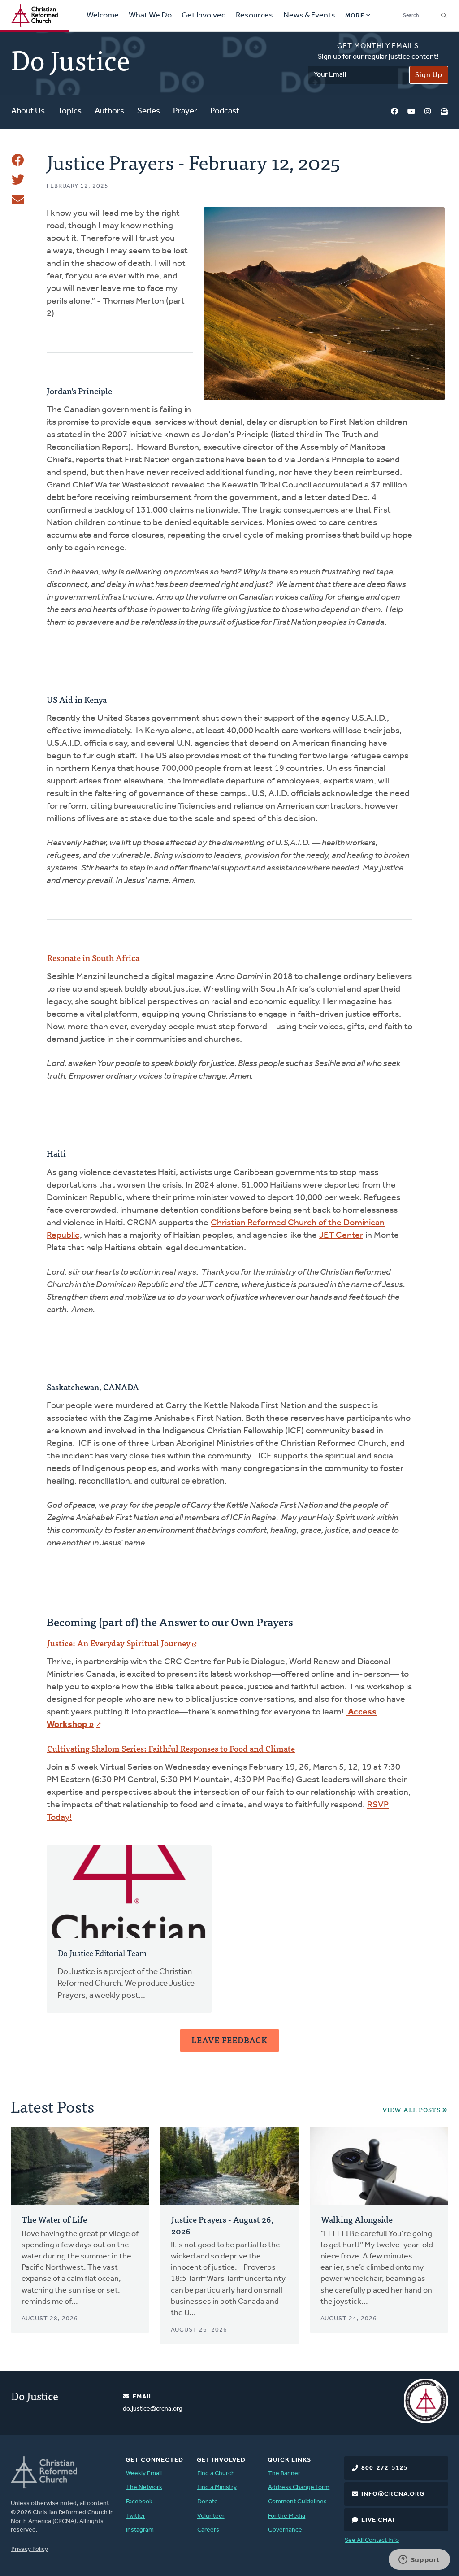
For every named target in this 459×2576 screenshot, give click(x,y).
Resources (254, 16)
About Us (28, 111)
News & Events (309, 16)
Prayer (185, 111)
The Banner (284, 2474)
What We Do (150, 16)
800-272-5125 (385, 2468)
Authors (109, 111)
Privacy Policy (30, 2549)
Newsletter (444, 112)
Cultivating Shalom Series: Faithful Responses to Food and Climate (171, 1748)
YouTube (411, 112)
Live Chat (379, 2520)
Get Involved (204, 16)
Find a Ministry (217, 2487)
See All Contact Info (372, 2540)
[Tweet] (18, 180)
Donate (208, 2502)
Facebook (394, 112)
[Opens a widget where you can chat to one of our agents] (419, 2560)
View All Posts (411, 2110)
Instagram (428, 112)
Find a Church (216, 2474)
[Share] (18, 160)
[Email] (18, 200)
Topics (70, 111)
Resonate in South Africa (93, 958)
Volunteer (211, 2516)
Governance (285, 2530)
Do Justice (35, 2395)
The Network (144, 2487)
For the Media (287, 2516)
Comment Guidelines (297, 2502)
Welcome (103, 16)
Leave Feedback (229, 2040)
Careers (208, 2530)
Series (149, 111)
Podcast (225, 111)
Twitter (136, 2516)
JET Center (341, 1236)
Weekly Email (144, 2474)
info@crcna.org (393, 2494)
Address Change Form (299, 2487)
